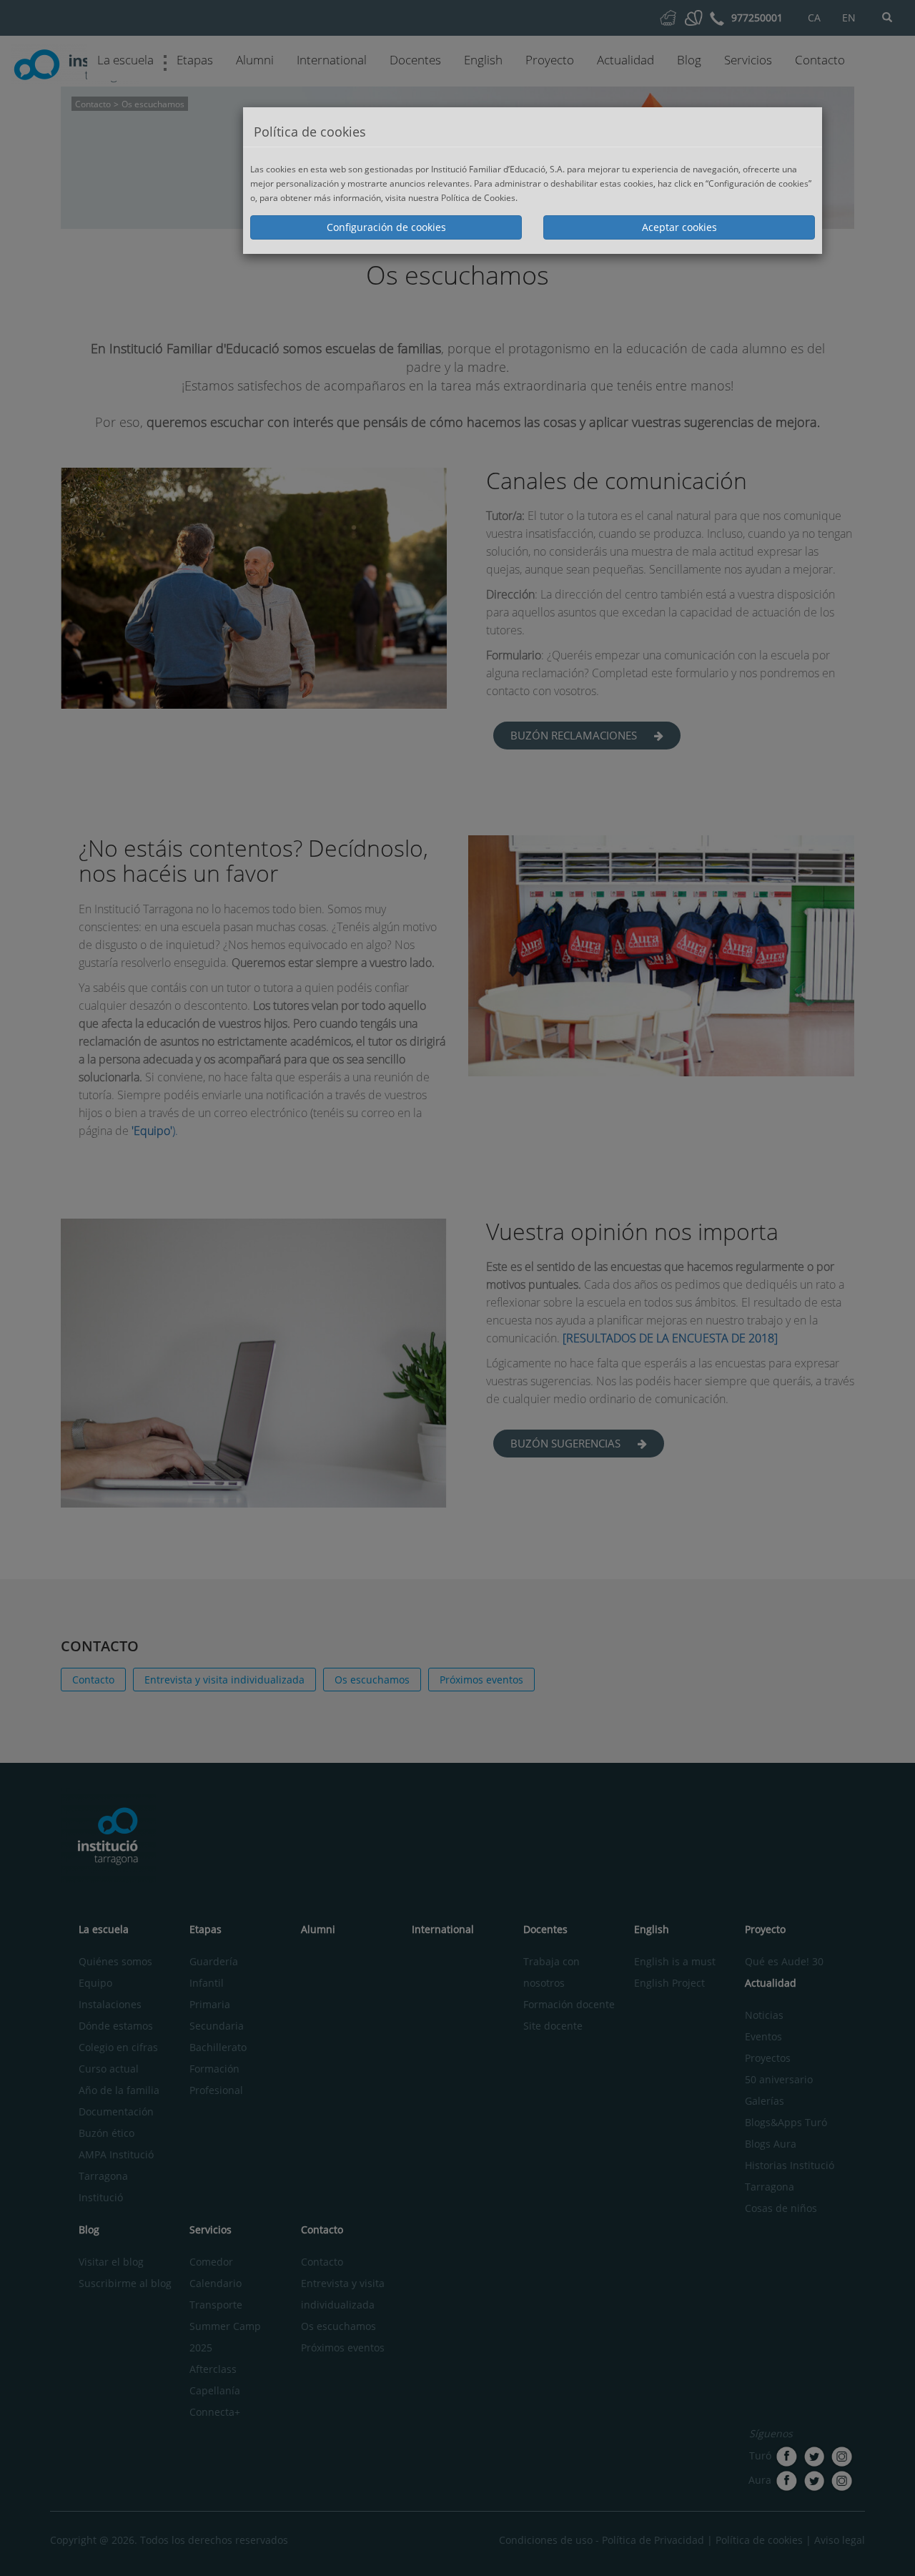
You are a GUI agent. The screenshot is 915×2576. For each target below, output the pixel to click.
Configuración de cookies (386, 227)
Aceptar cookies (679, 227)
